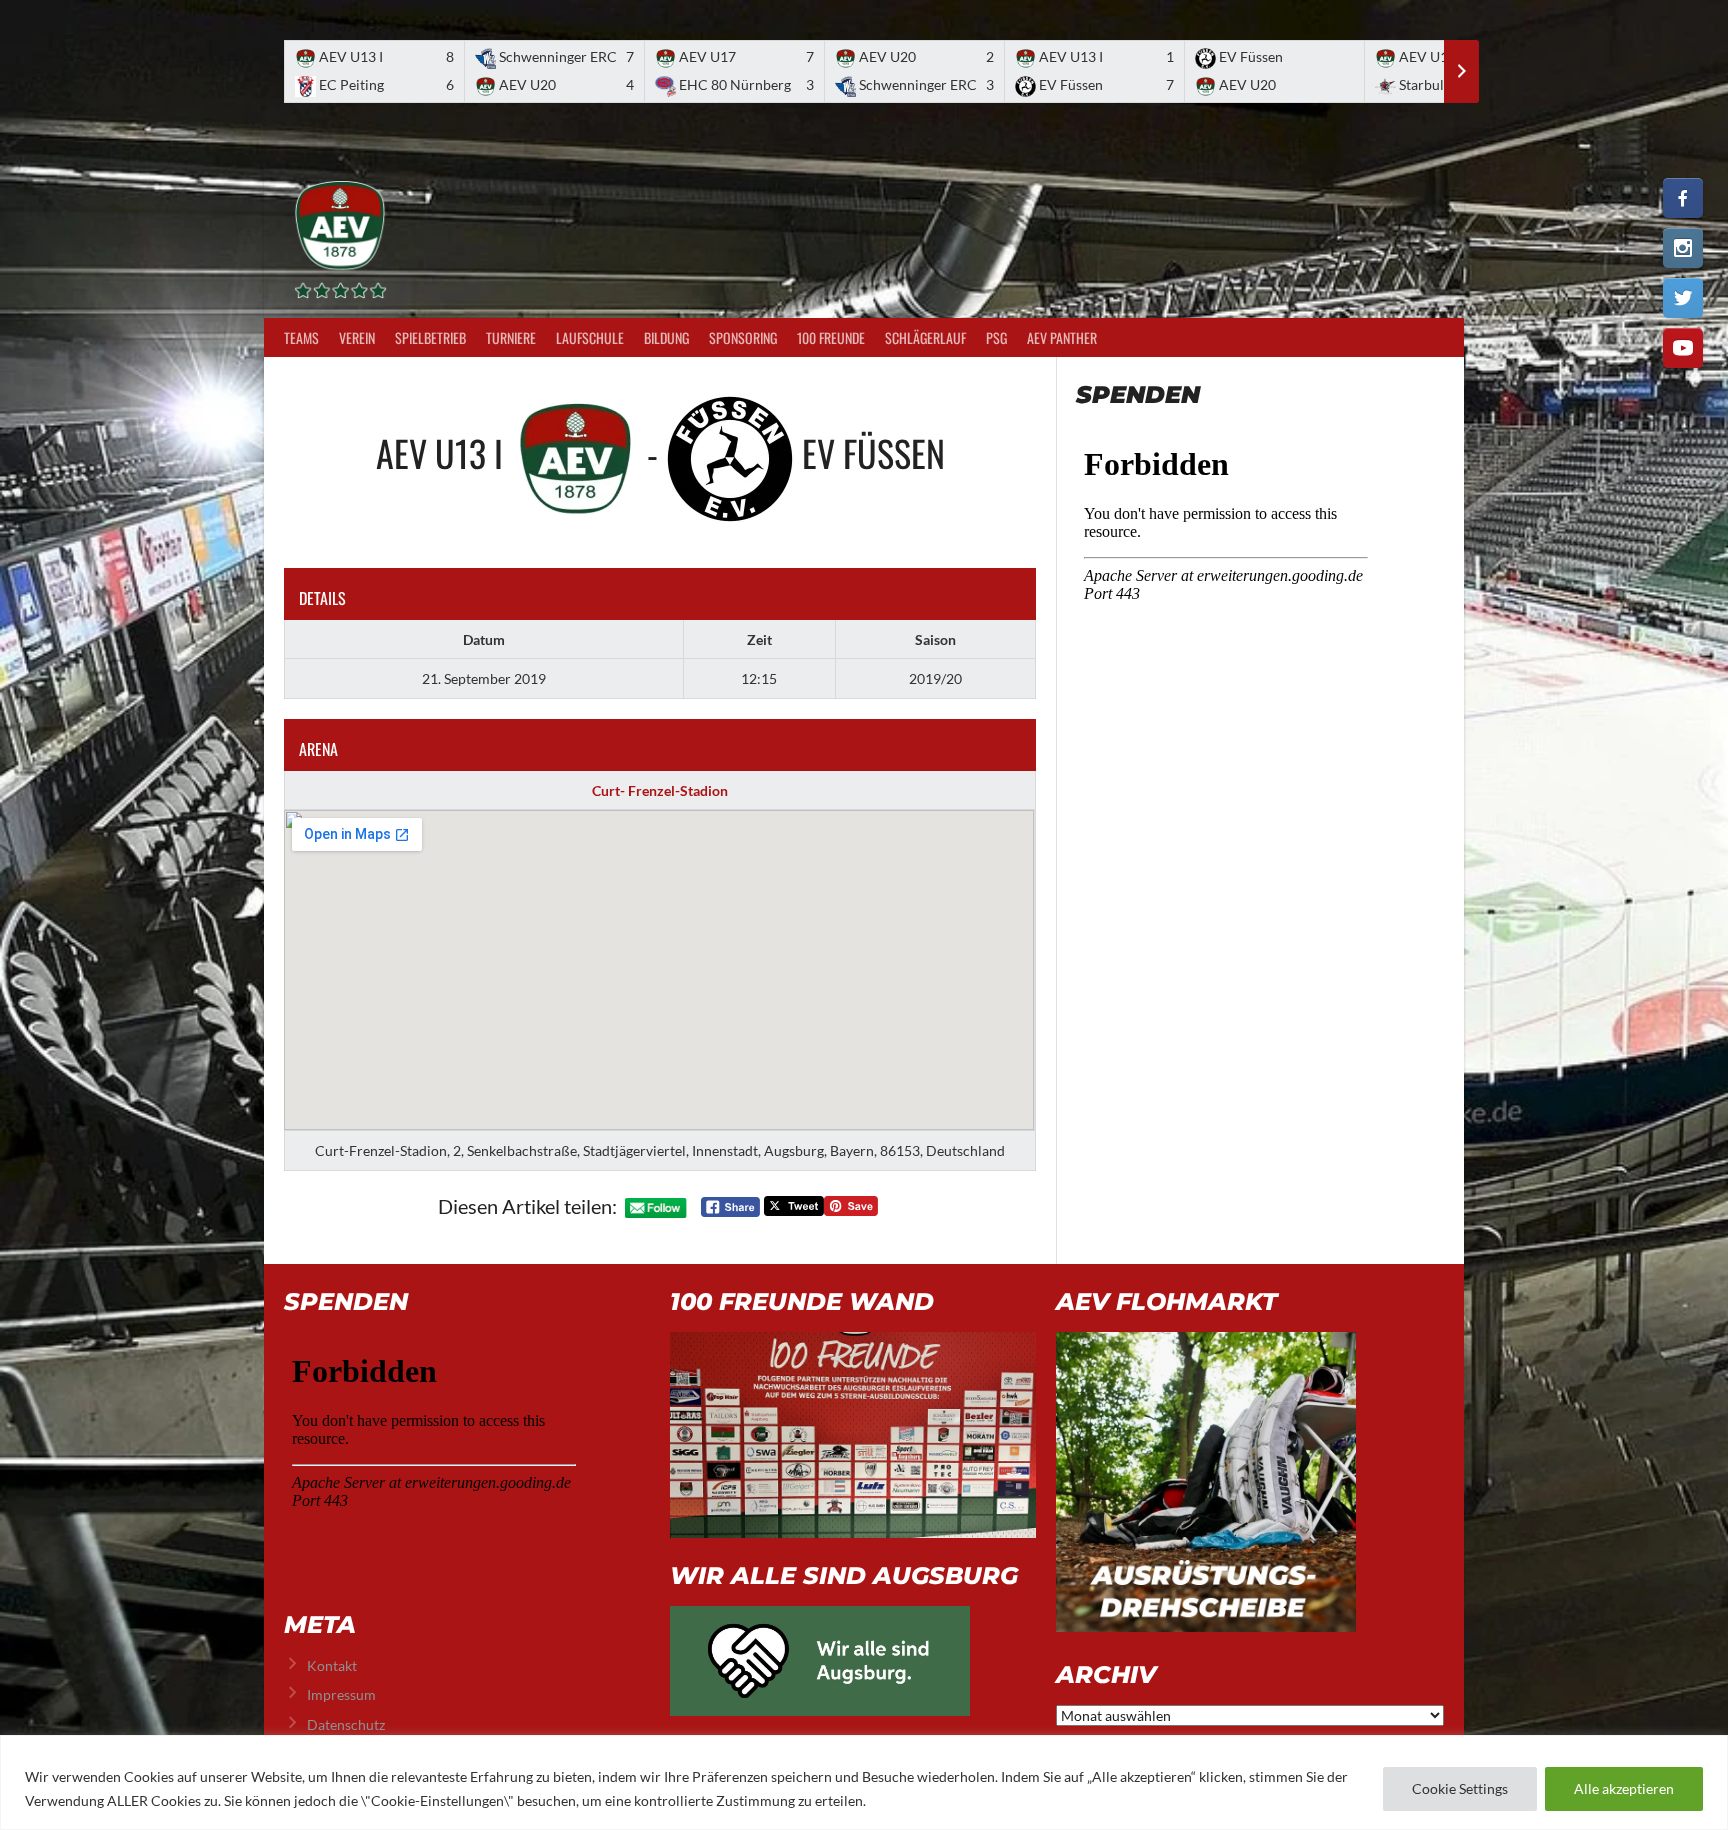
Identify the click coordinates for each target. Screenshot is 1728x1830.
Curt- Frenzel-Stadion (660, 790)
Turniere (511, 337)
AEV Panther (1062, 337)
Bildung (666, 337)
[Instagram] (1683, 248)
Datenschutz (346, 1724)
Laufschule (590, 337)
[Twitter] (1683, 298)
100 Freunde (831, 337)
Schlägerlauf (925, 337)
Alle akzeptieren (1624, 1788)
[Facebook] (1683, 198)
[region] (864, 1782)
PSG (996, 337)
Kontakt (332, 1665)
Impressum (341, 1694)
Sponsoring (743, 337)
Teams (301, 337)
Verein (357, 337)
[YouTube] (1683, 348)
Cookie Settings (1460, 1788)
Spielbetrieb (430, 337)
